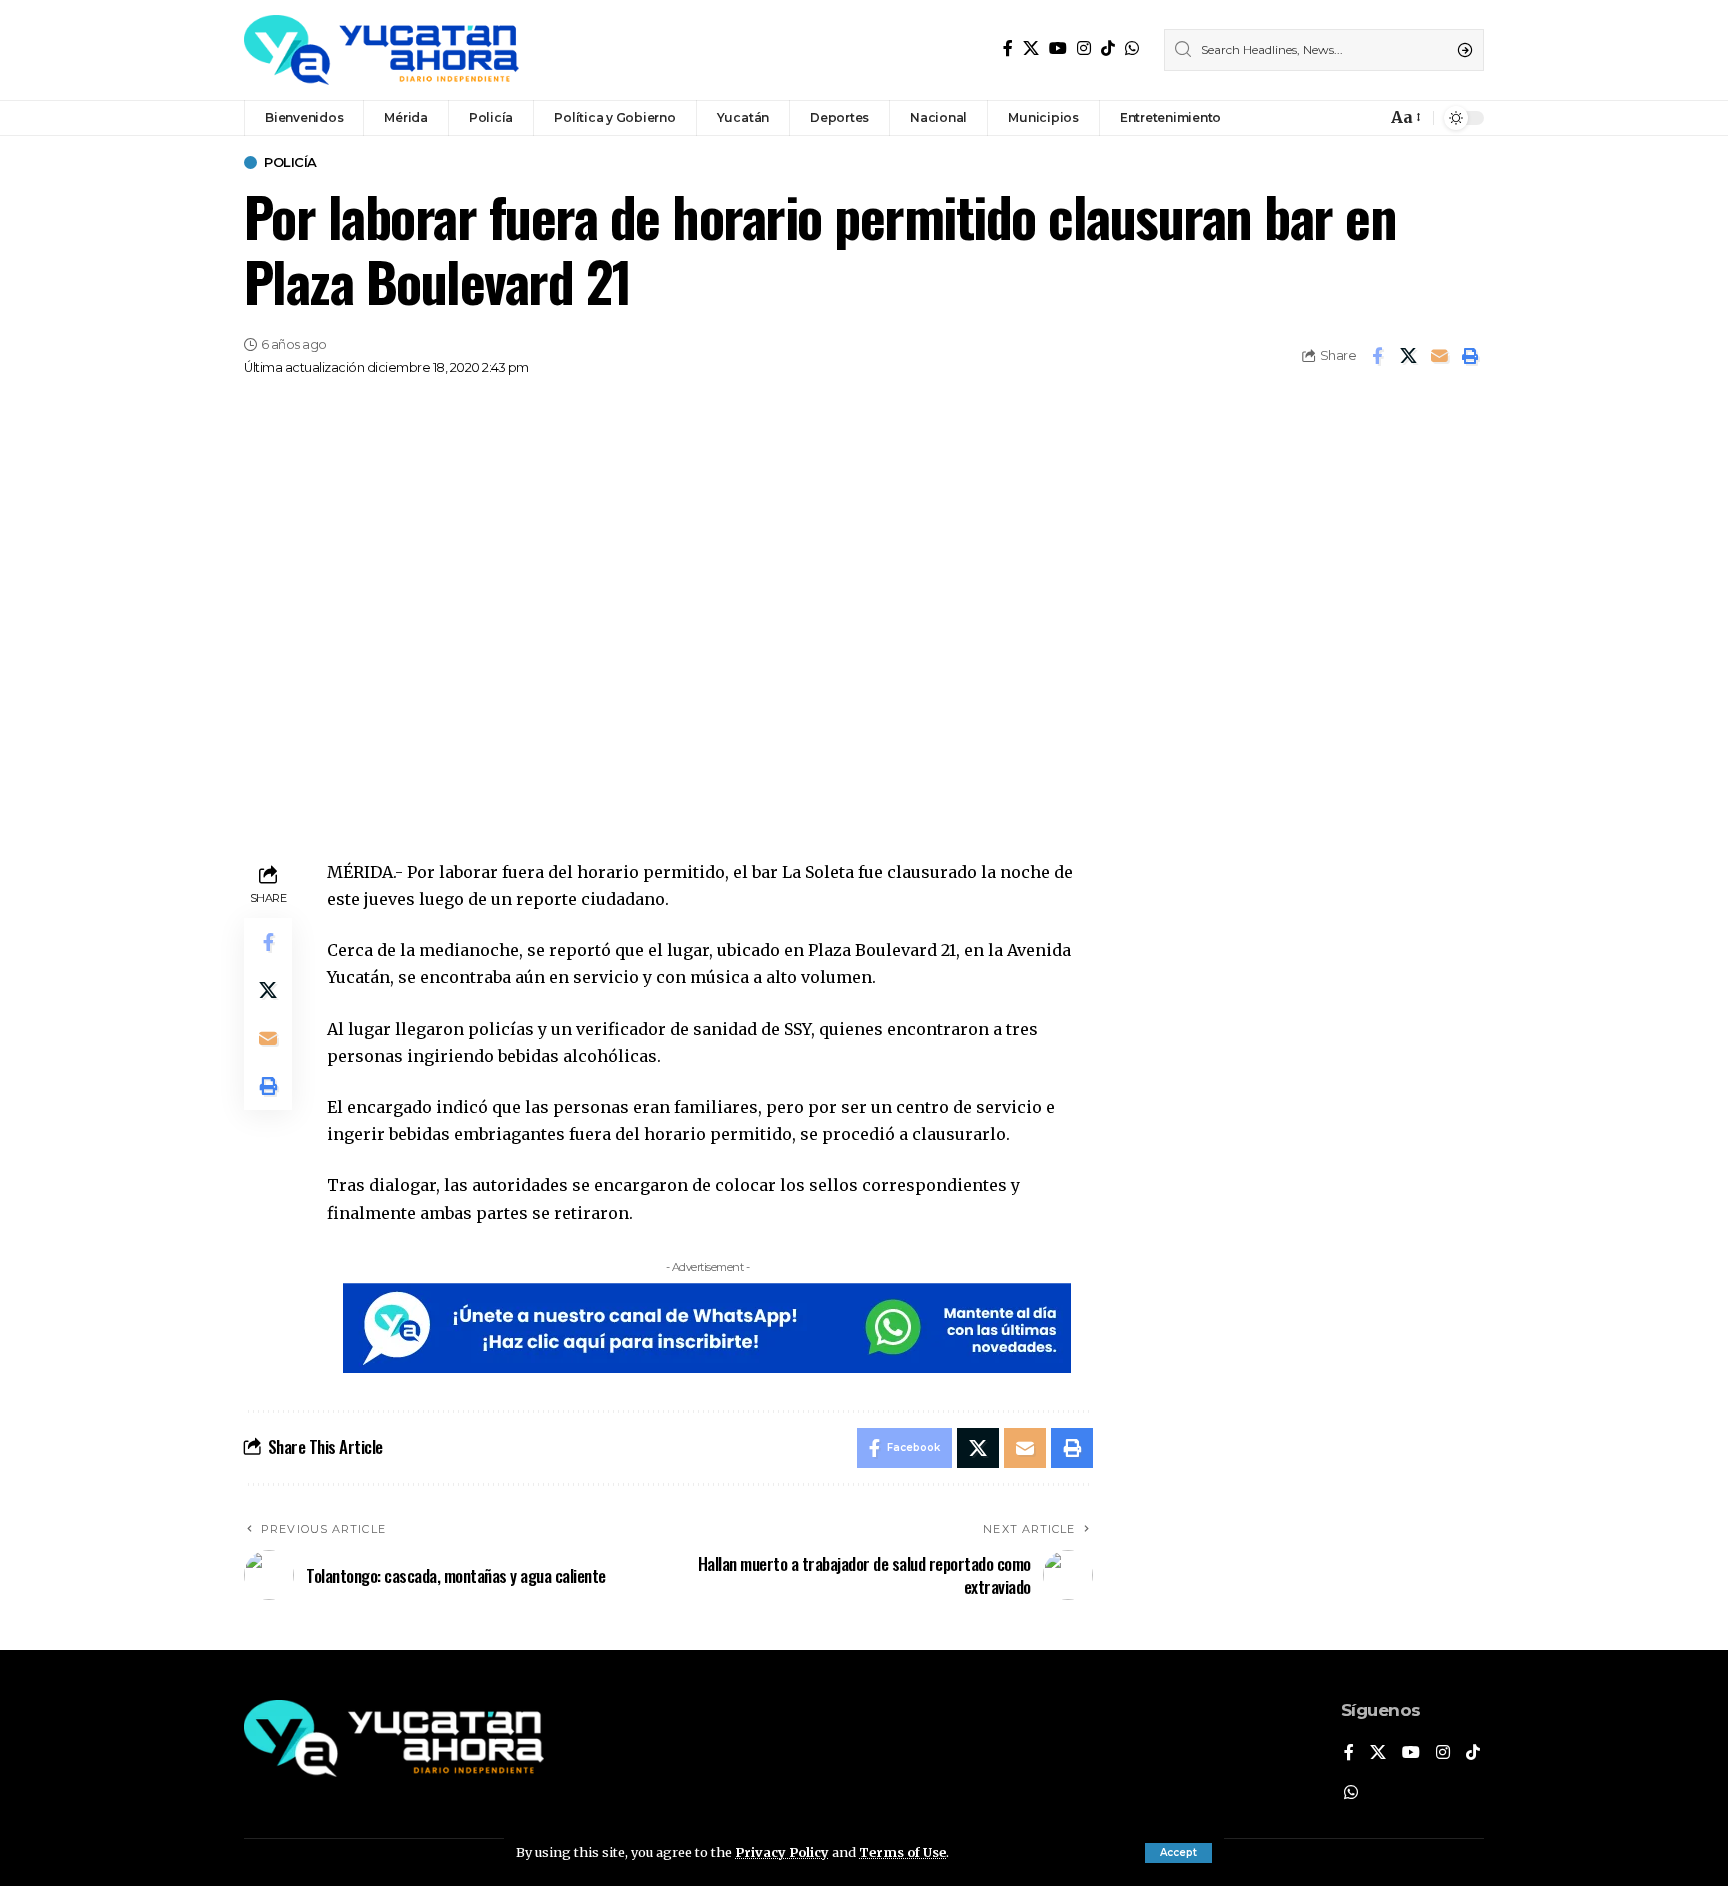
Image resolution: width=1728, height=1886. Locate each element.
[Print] (1470, 356)
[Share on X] (1408, 356)
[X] (1031, 48)
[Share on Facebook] (1377, 356)
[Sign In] (1328, 118)
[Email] (1439, 356)
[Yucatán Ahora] (381, 50)
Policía (290, 162)
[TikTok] (1108, 48)
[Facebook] (1008, 48)
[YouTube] (1058, 48)
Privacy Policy (782, 1852)
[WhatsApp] (1132, 48)
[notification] (1366, 118)
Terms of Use (902, 1852)
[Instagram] (1084, 48)
